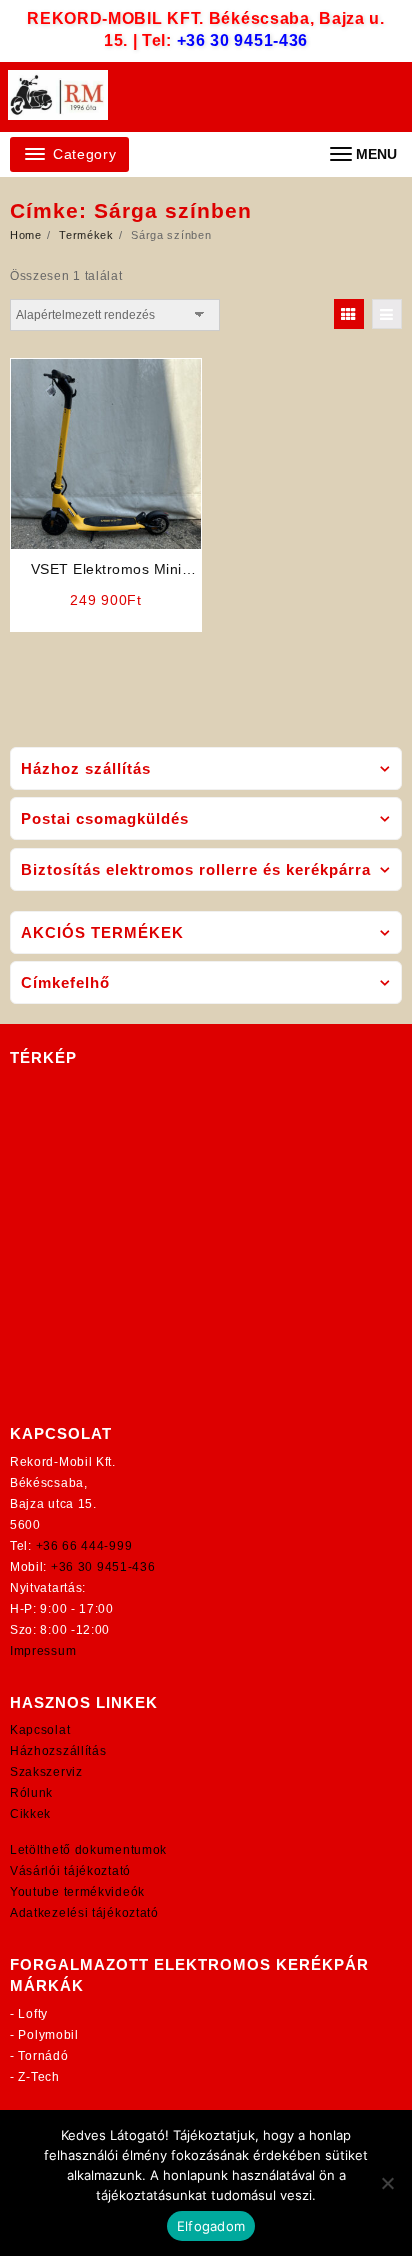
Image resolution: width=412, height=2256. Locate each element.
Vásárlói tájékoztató (70, 1871)
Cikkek (30, 1814)
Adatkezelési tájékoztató (84, 1913)
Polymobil (48, 2035)
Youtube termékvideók (77, 1892)
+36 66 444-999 (84, 1546)
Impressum (43, 1651)
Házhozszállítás (58, 1751)
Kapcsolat (40, 1730)
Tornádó (43, 2056)
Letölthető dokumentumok (88, 1850)
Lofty (33, 2014)
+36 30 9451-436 (243, 40)
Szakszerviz (46, 1772)
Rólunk (31, 1793)
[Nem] (387, 2183)
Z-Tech (38, 2077)
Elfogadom (211, 2226)
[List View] (387, 314)
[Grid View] (349, 314)
